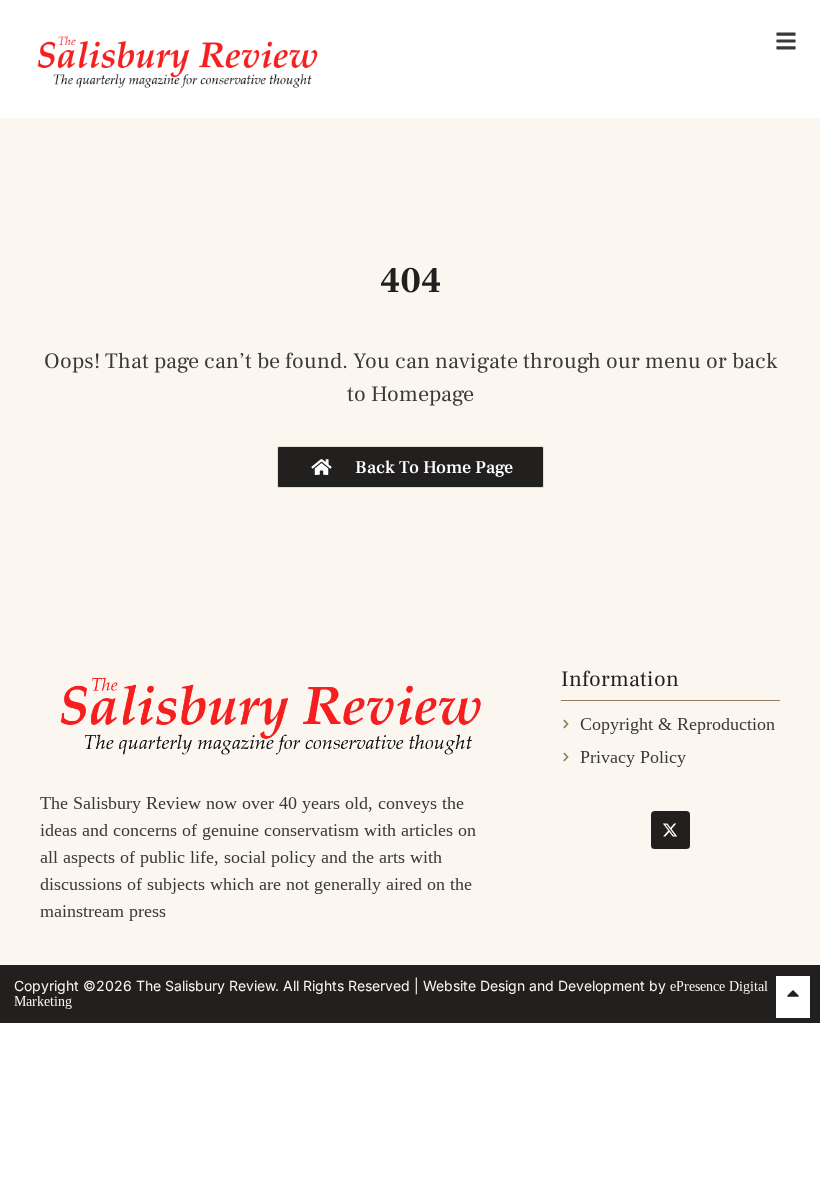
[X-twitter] (670, 830)
